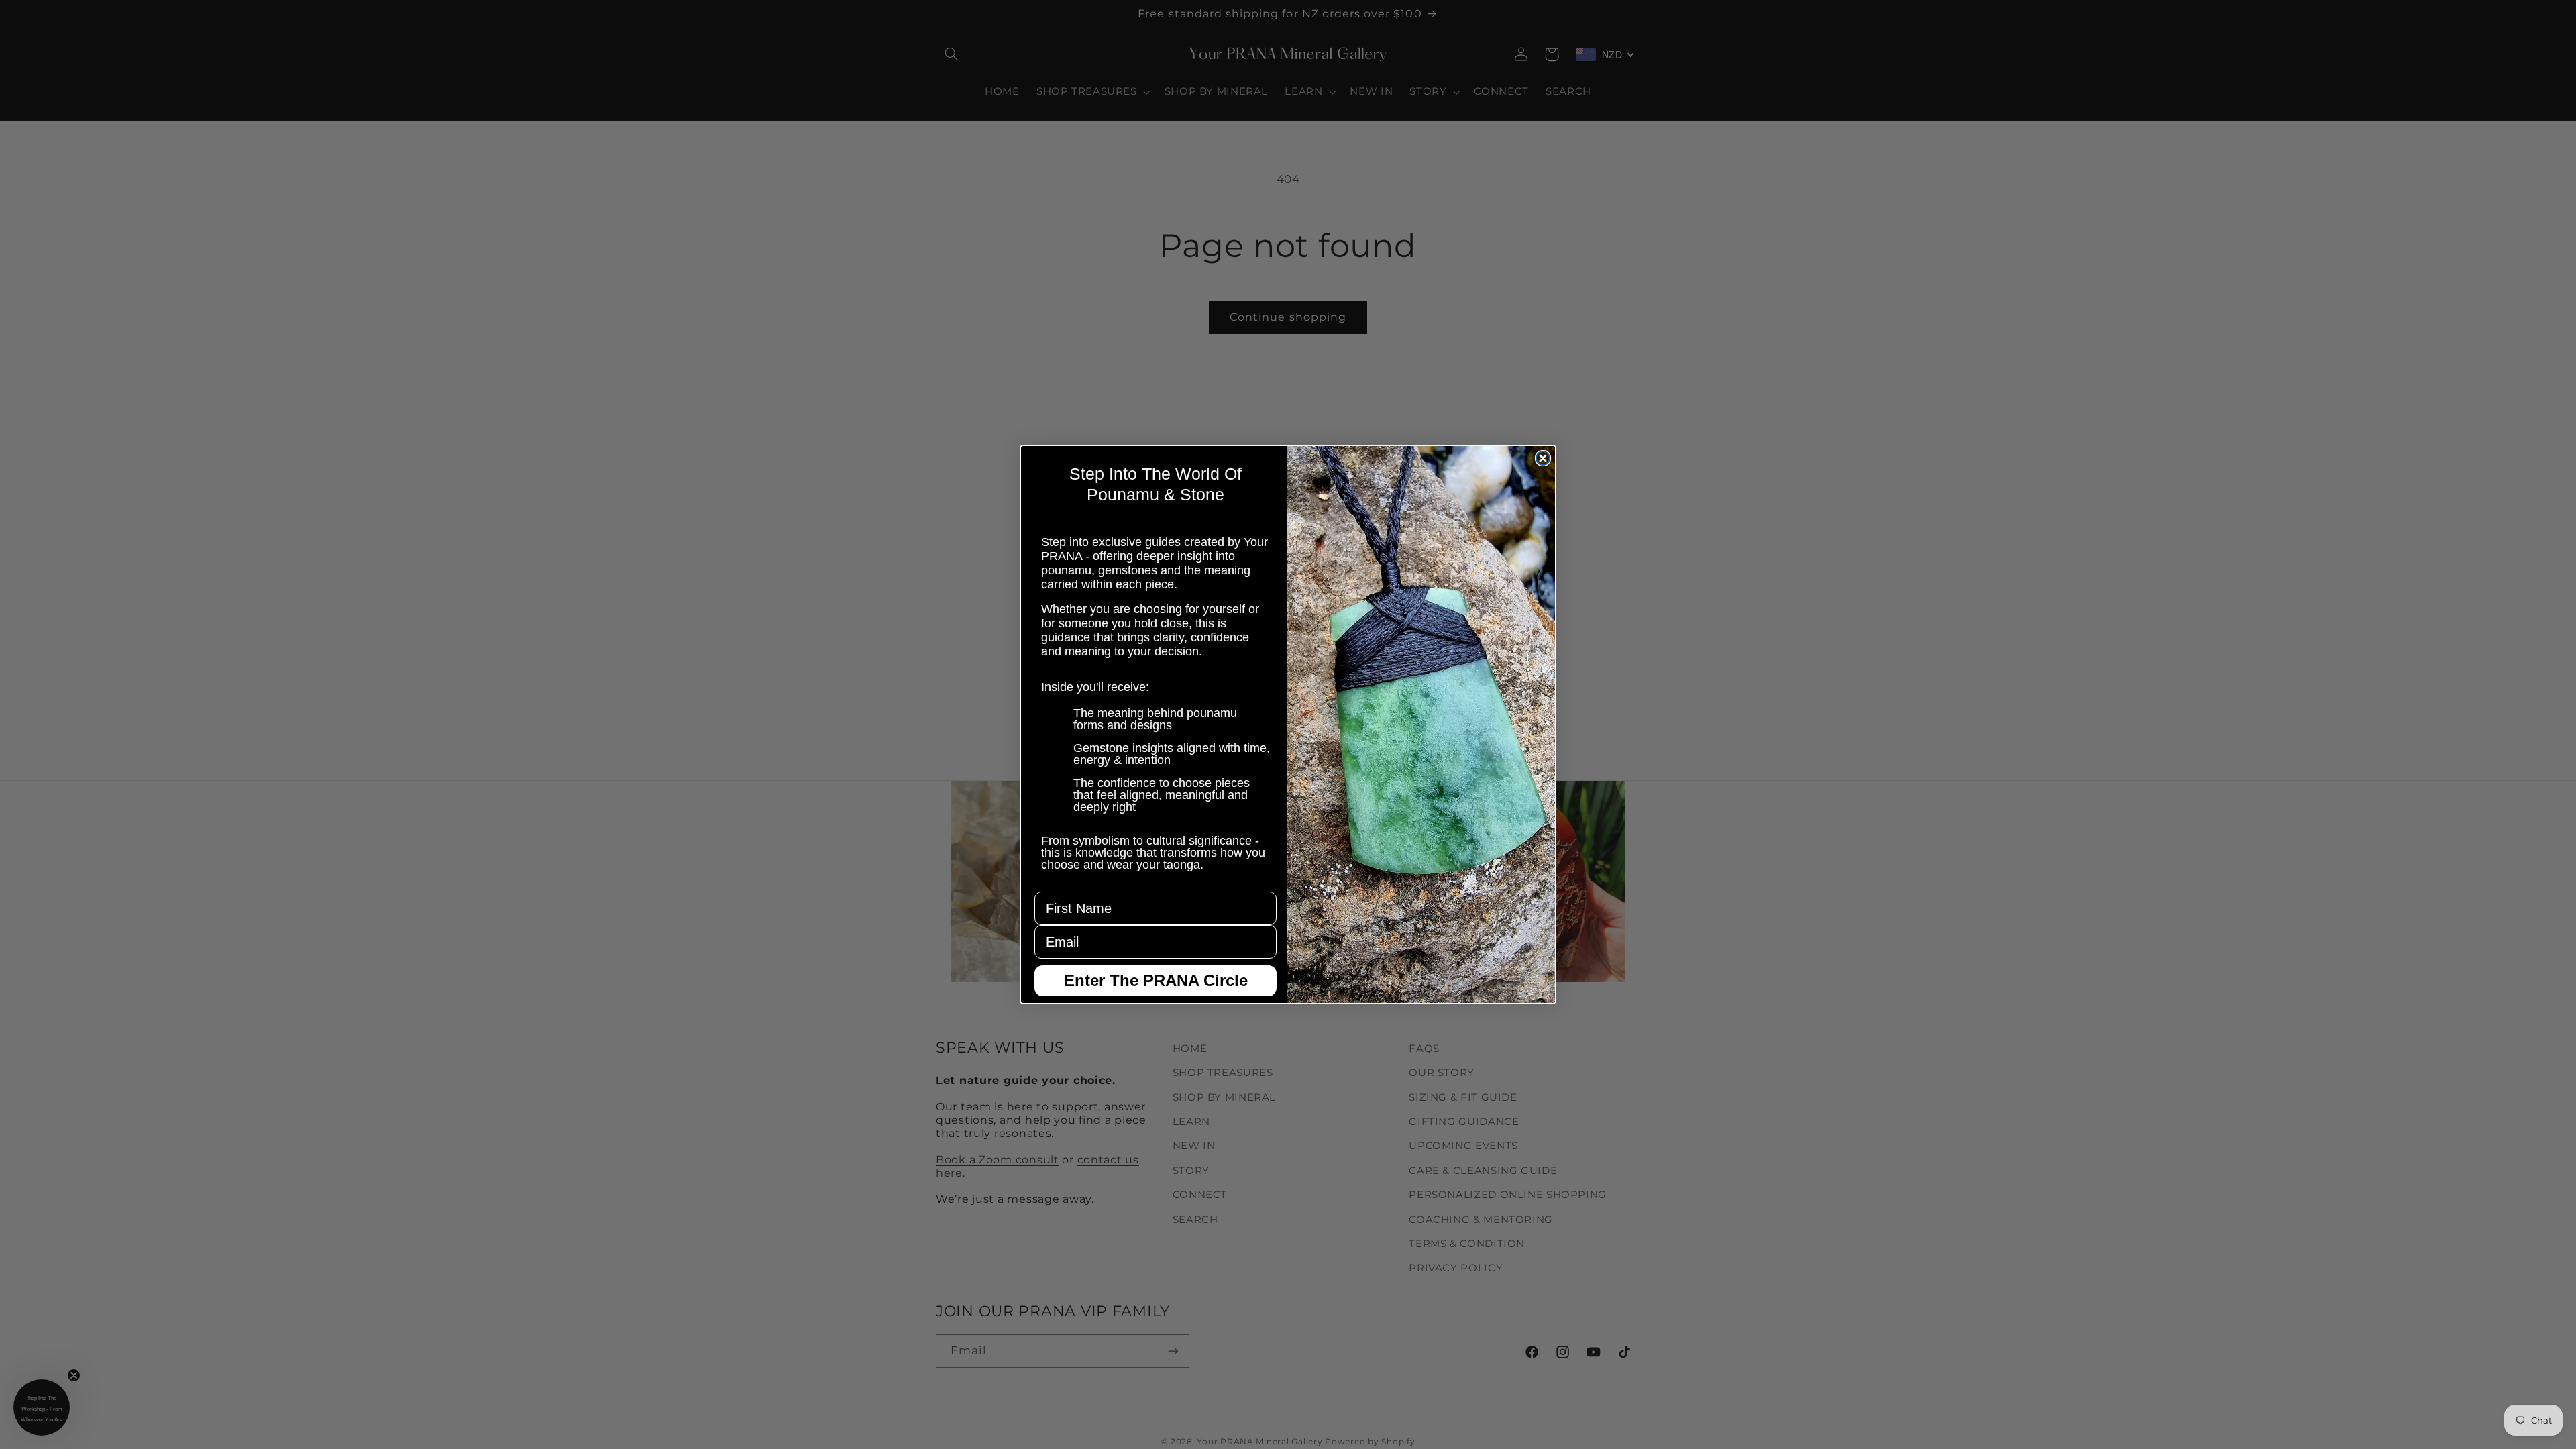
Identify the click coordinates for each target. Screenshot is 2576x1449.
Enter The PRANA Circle (1156, 980)
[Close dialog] (1543, 458)
